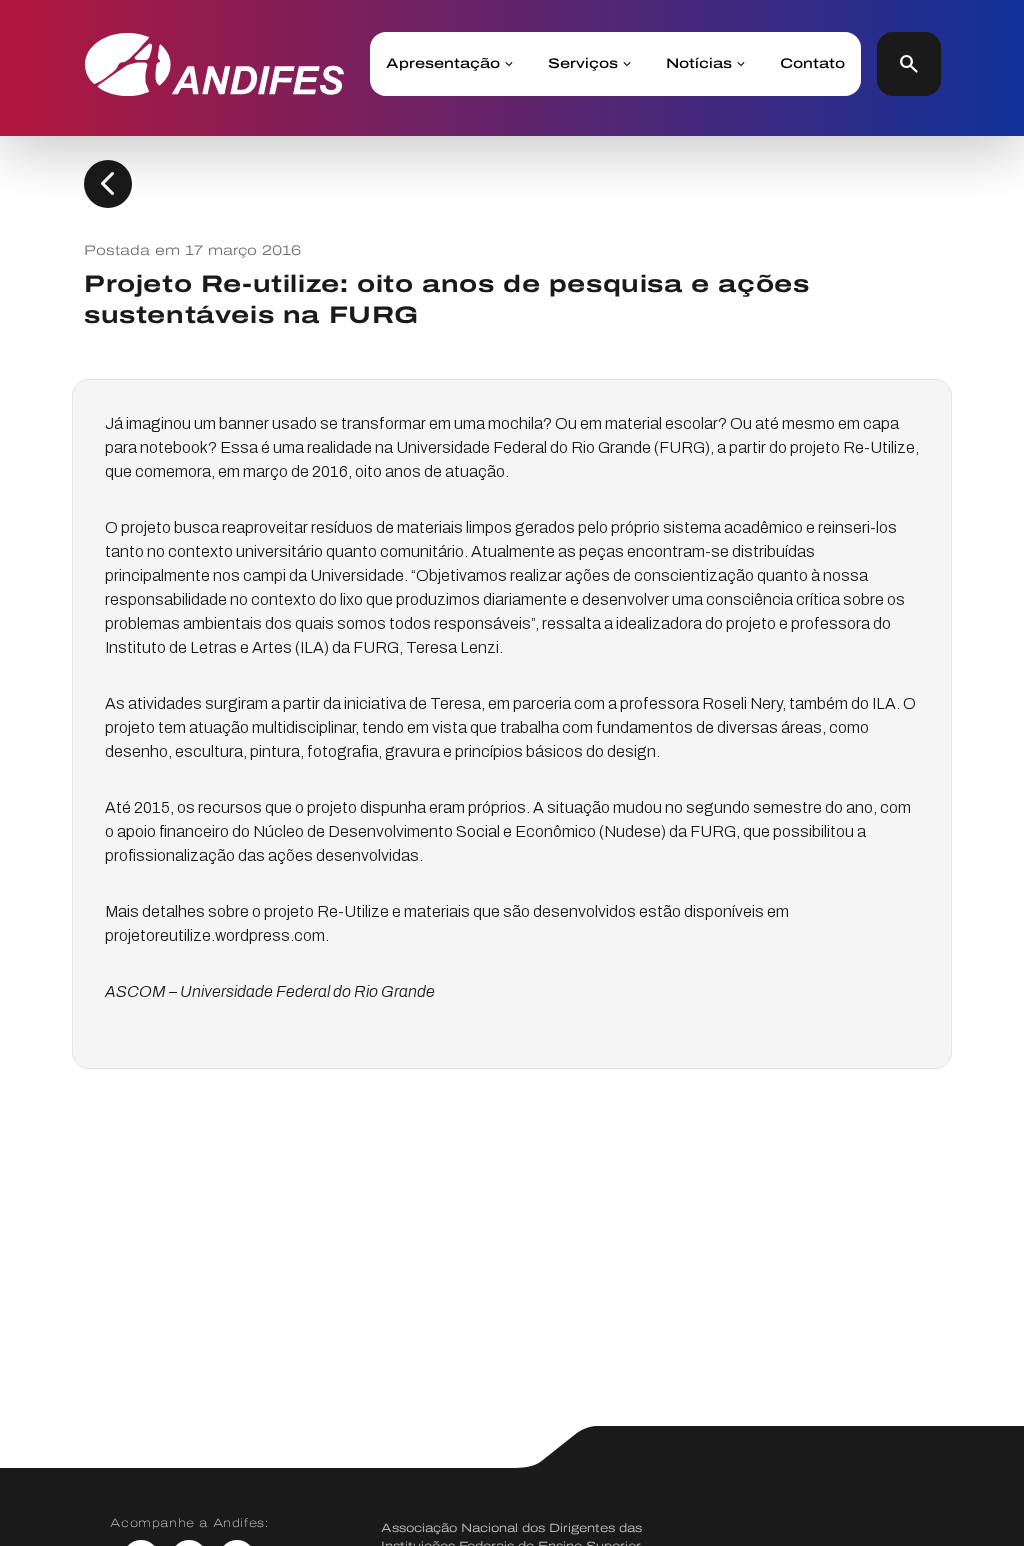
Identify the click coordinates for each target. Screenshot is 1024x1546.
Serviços (583, 64)
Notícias (699, 64)
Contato (812, 64)
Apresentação (443, 64)
